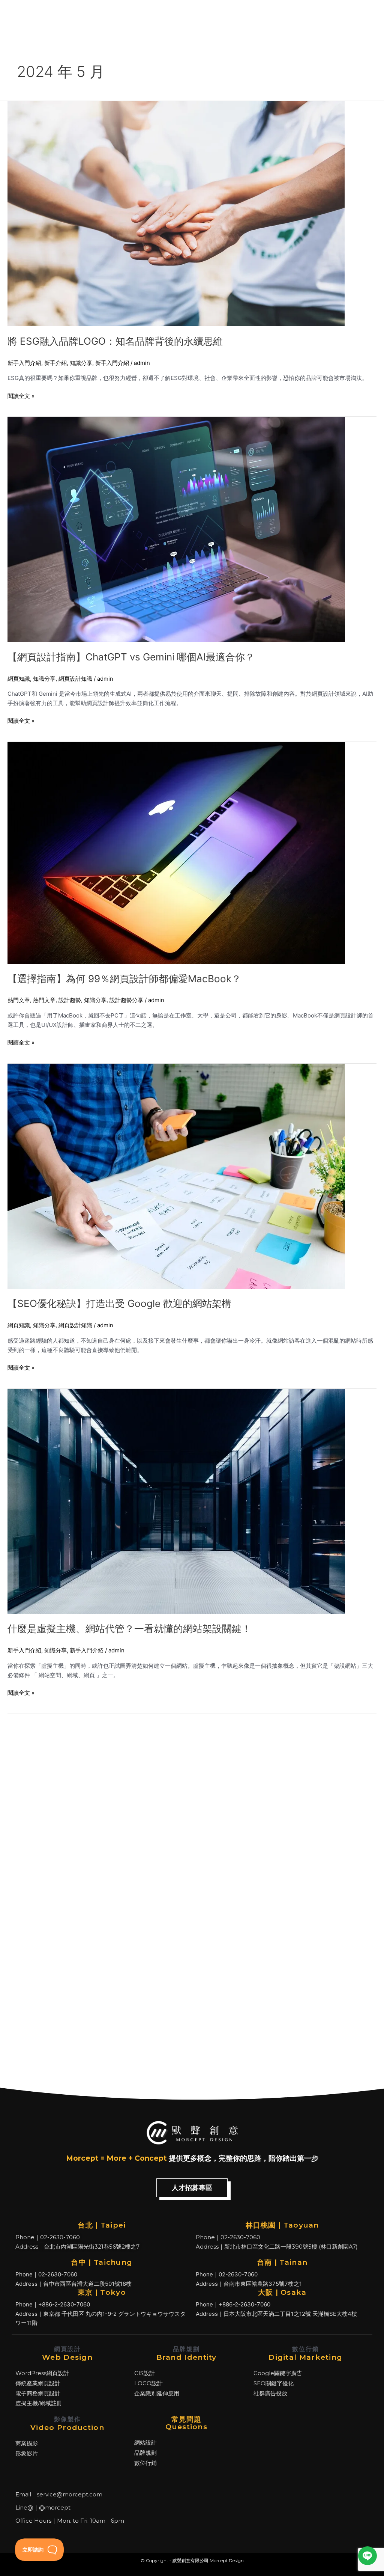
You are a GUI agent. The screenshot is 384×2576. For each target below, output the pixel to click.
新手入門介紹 (24, 363)
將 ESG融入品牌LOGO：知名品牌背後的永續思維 (115, 341)
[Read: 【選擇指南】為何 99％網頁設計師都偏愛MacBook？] (176, 852)
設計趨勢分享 (126, 1000)
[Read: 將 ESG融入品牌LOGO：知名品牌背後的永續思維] (176, 213)
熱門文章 (44, 1000)
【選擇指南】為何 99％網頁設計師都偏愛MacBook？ (124, 979)
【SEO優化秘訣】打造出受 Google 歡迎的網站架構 (119, 1303)
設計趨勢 (70, 1000)
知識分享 (81, 363)
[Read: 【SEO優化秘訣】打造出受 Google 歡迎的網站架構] (176, 1176)
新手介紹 (55, 363)
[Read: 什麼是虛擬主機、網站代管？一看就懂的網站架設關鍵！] (176, 1501)
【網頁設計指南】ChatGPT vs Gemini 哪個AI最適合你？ (131, 657)
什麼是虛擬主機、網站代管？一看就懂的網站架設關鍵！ (129, 1629)
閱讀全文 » (21, 396)
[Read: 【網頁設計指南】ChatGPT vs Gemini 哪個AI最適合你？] (176, 529)
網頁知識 (19, 679)
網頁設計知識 (75, 679)
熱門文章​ (19, 1000)
